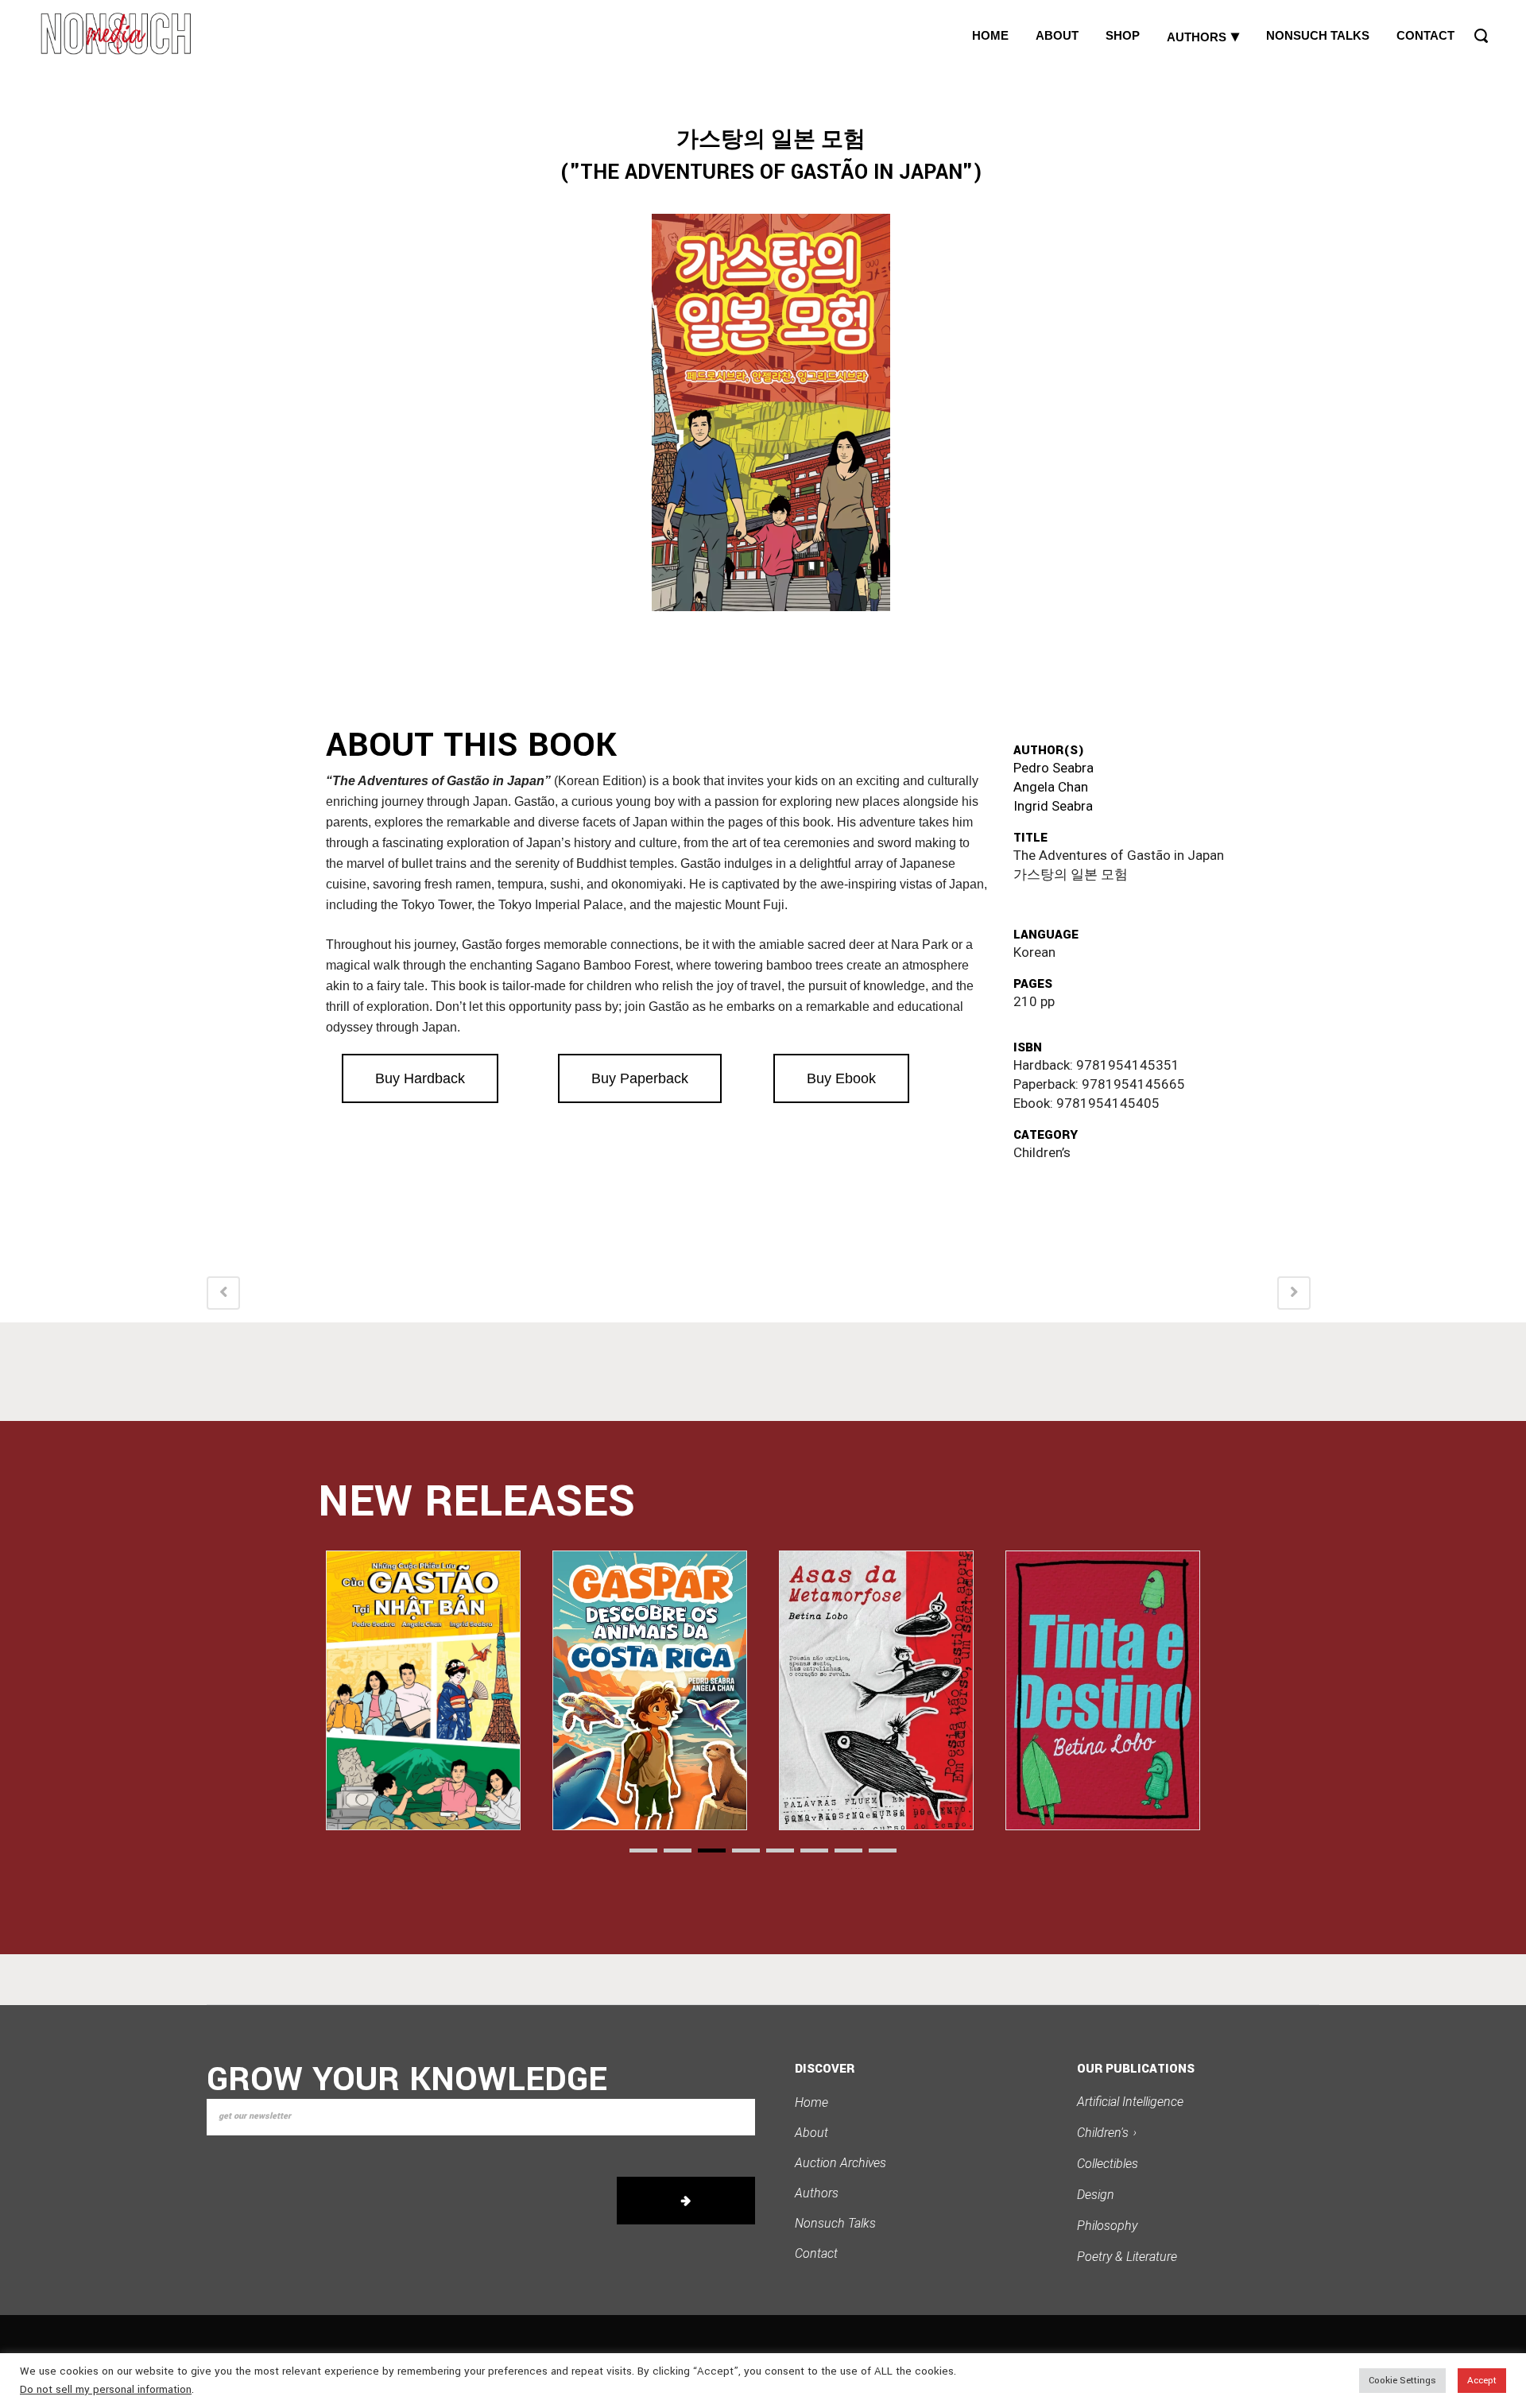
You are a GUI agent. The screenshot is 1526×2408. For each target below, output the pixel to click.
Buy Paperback (640, 1078)
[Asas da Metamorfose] (650, 1690)
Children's (1107, 2133)
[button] (643, 1851)
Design (1096, 2195)
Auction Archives (840, 2163)
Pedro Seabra (1053, 768)
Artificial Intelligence (1130, 2102)
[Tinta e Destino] (876, 1690)
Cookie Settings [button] (1402, 2381)
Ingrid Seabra (1053, 806)
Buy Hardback (420, 1078)
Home (811, 2102)
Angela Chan (1051, 787)
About (811, 2133)
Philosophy (1107, 2226)
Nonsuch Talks (835, 2223)
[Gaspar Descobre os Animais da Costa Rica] (423, 1690)
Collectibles (1108, 2164)
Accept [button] (1482, 2381)
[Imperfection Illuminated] (1103, 1690)
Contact (816, 2253)
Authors (817, 2193)
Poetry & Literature (1127, 2257)
